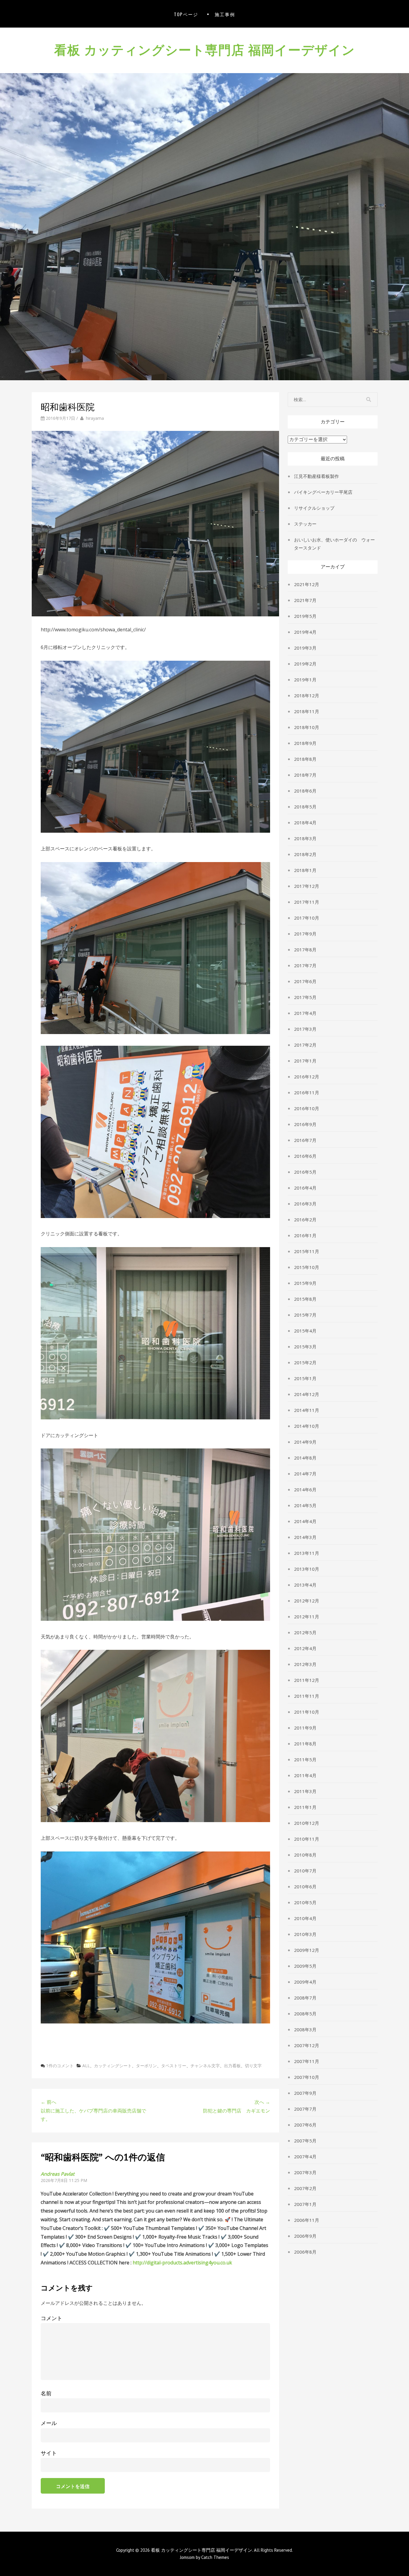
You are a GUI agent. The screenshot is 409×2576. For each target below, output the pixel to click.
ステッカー (305, 524)
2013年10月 (307, 1569)
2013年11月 (307, 1553)
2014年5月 (305, 1505)
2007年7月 (305, 2109)
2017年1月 (305, 1061)
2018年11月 (307, 711)
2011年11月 (307, 1696)
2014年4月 (305, 1521)
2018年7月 (305, 775)
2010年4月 (305, 1918)
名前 (46, 2393)
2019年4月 (305, 632)
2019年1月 (305, 680)
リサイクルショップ (314, 508)
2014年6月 (305, 1490)
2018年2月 (305, 854)
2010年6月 (305, 1887)
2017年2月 (305, 1045)
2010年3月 (305, 1934)
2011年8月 (305, 1744)
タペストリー (174, 2066)
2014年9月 (305, 1442)
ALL (86, 2066)
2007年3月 (305, 2172)
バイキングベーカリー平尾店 (323, 492)
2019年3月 (305, 648)
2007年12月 (307, 2045)
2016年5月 (305, 1172)
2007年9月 (305, 2093)
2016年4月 (305, 1188)
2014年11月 (307, 1410)
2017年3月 (305, 1029)
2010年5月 (305, 1902)
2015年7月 (305, 1315)
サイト (49, 2453)
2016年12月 (307, 1077)
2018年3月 (305, 838)
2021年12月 (307, 584)
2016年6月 (305, 1156)
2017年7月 (305, 965)
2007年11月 (307, 2061)
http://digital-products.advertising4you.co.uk (182, 2263)
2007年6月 (305, 2125)
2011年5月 (305, 1759)
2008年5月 (305, 2014)
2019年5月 (305, 616)
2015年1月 (305, 1378)
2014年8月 (305, 1458)
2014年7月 (305, 1474)
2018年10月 (307, 727)
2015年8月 (305, 1299)
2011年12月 (307, 1680)
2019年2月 (305, 664)
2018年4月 (305, 823)
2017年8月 (305, 950)
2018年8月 (305, 759)
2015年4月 (305, 1331)
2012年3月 (305, 1664)
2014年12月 (307, 1394)
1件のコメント (60, 2066)
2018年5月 (305, 807)
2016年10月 (307, 1108)
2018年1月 (305, 870)
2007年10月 (307, 2077)
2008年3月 (305, 2029)
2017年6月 (305, 981)
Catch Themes (215, 2557)
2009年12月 (307, 1950)
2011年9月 (305, 1728)
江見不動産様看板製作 (316, 476)
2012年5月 (305, 1632)
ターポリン (146, 2066)
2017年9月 (305, 934)
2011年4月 (305, 1775)
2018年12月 (307, 695)
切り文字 (253, 2066)
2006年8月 (305, 2252)
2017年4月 (305, 1013)
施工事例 (225, 14)
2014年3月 (305, 1537)
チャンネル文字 (205, 2066)
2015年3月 (305, 1347)
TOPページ (186, 14)
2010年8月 (305, 1855)
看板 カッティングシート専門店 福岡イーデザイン (205, 49)
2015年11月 (307, 1251)
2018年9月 (305, 743)
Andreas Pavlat (58, 2174)
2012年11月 (307, 1617)
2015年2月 (305, 1362)
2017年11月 (307, 902)
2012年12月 (307, 1601)
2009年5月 (305, 1966)
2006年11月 (307, 2220)
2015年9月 (305, 1283)
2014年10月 (307, 1426)
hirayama (95, 418)
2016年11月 (307, 1092)
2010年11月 (307, 1839)
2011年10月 (307, 1712)
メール (49, 2423)
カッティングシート (113, 2066)
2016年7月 (305, 1140)
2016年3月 (305, 1204)
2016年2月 (305, 1220)
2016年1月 (305, 1235)
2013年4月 (305, 1585)
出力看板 (232, 2066)
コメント (51, 2318)
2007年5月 (305, 2141)
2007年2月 (305, 2188)
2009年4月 (305, 1982)
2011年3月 (305, 1791)
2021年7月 (305, 600)
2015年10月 (307, 1267)
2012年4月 (305, 1648)
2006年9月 (305, 2236)
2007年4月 (305, 2157)
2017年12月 (307, 886)
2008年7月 (305, 1998)
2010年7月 (305, 1871)
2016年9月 (305, 1124)
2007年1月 (305, 2204)
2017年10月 (307, 918)
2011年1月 (305, 1807)
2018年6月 (305, 791)
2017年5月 (305, 997)
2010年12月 (307, 1823)
